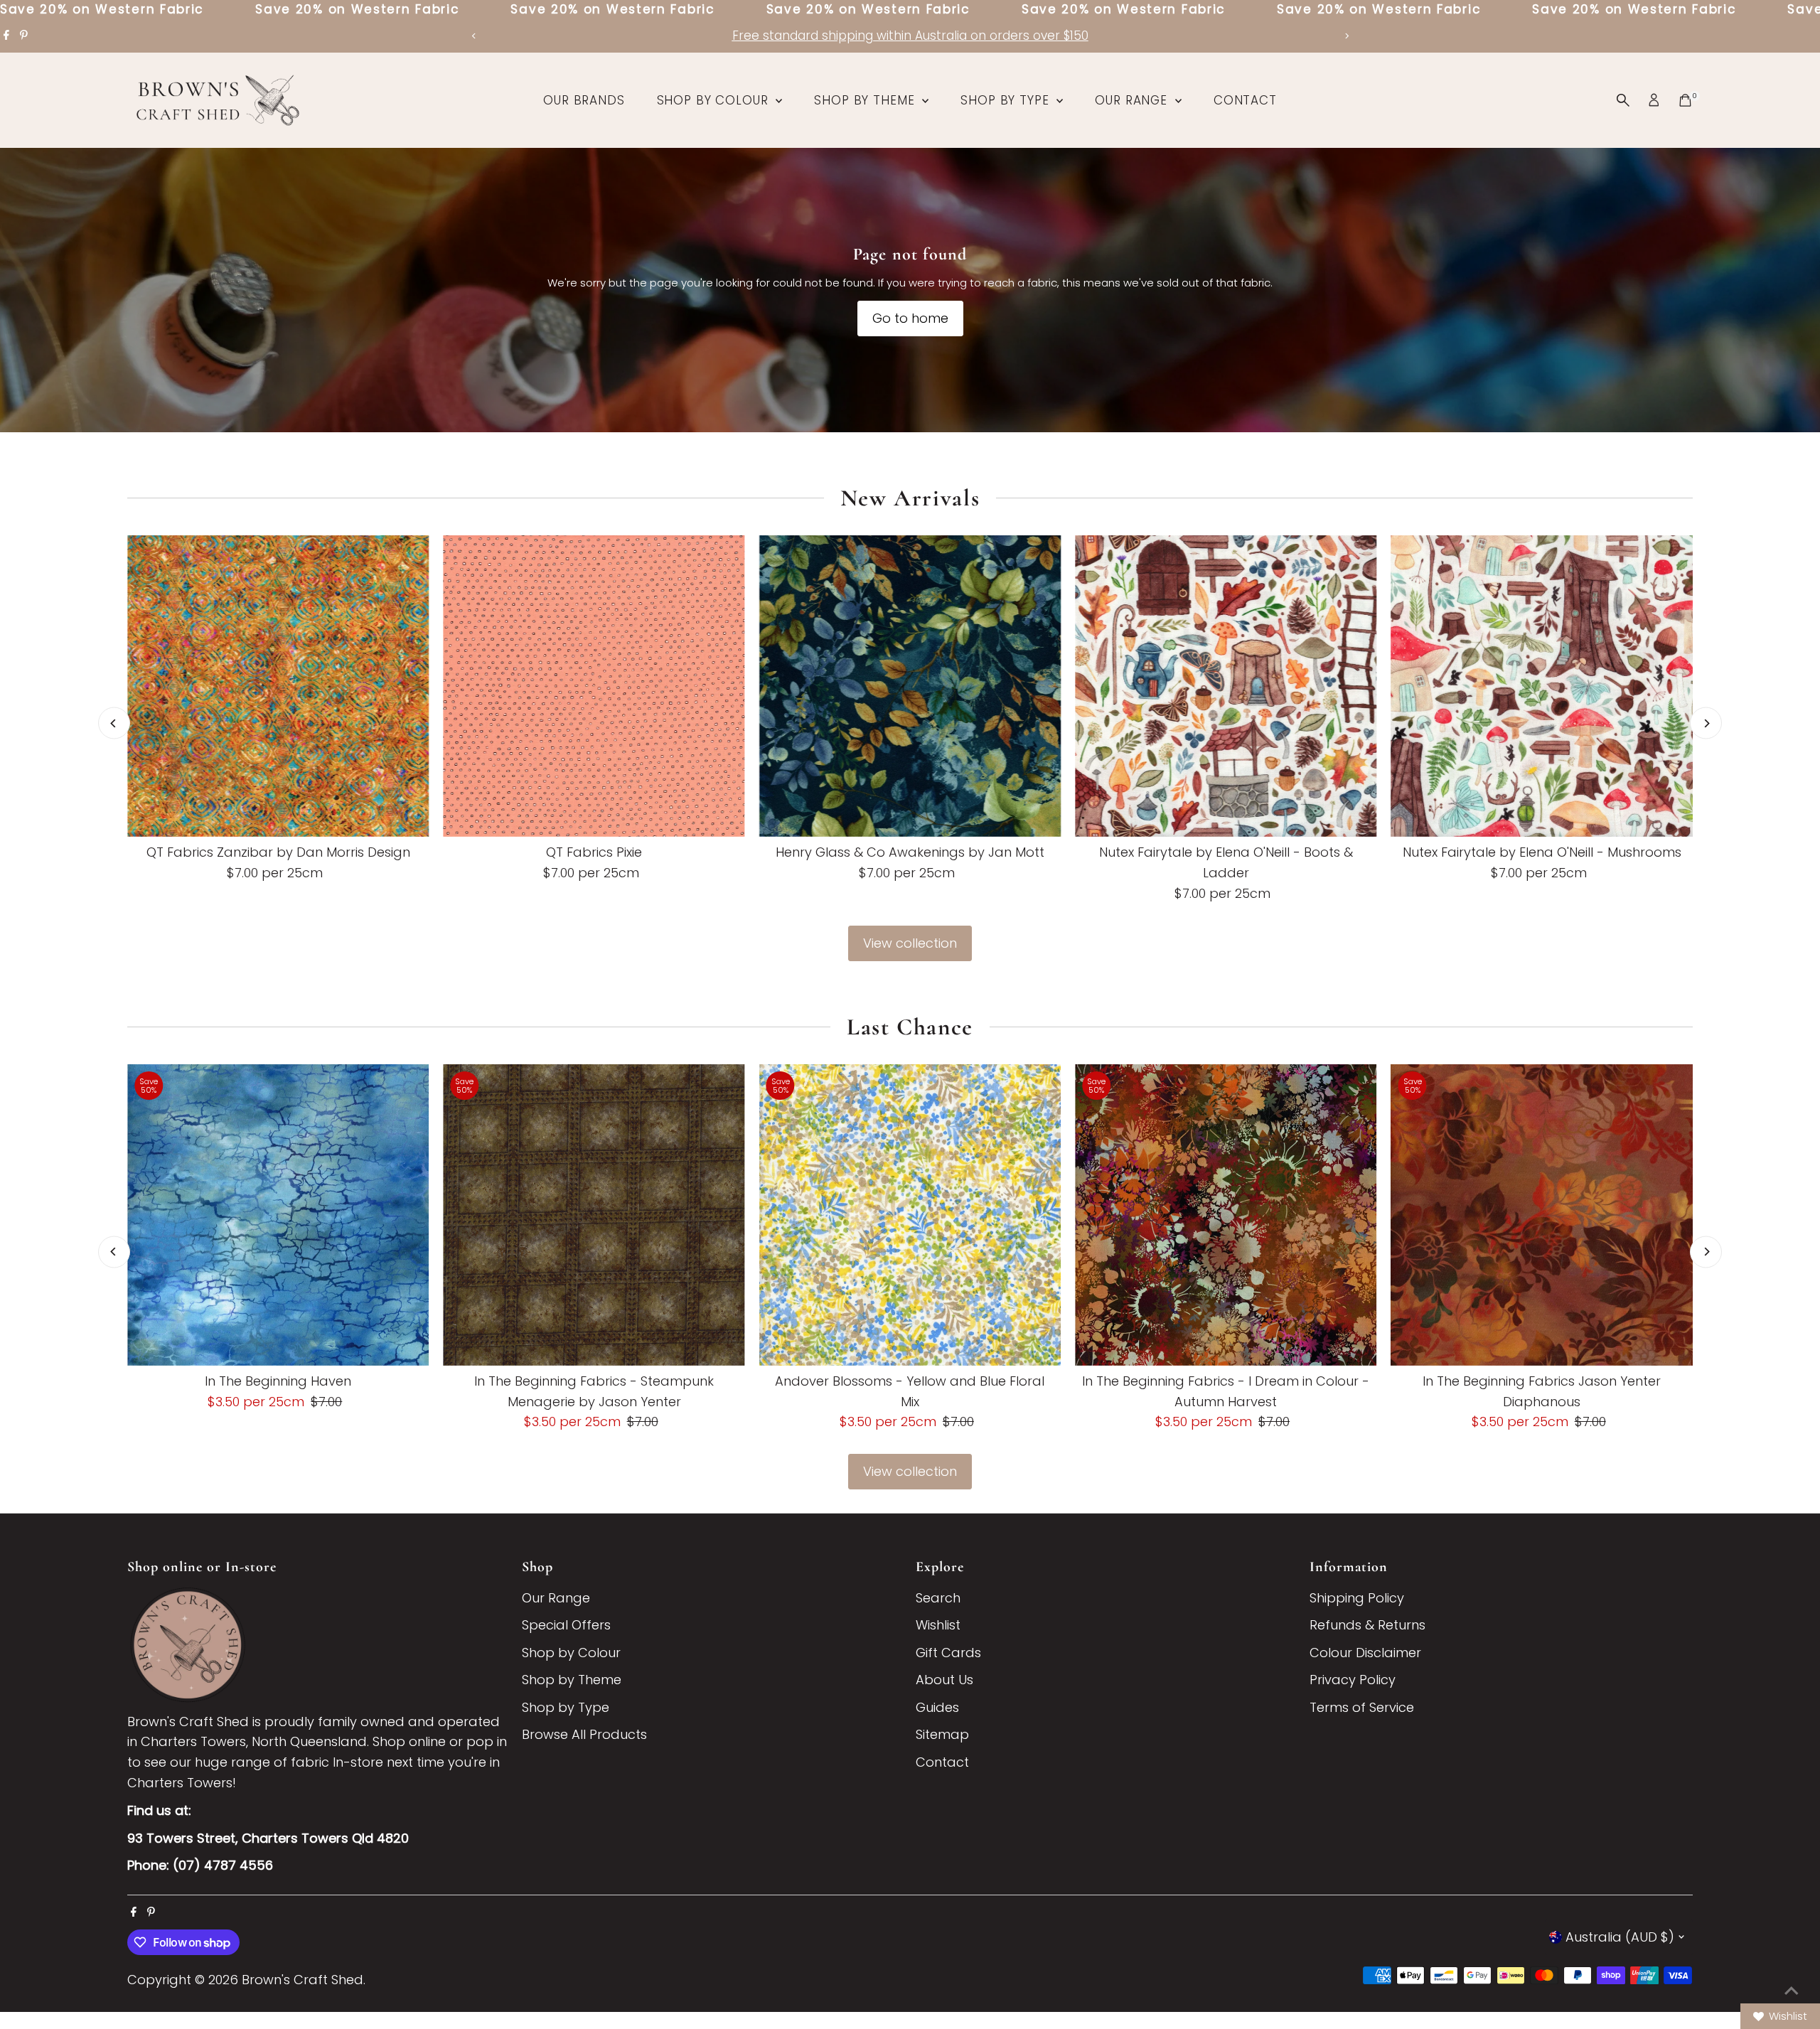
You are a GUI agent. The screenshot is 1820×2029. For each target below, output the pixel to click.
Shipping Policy (1357, 1598)
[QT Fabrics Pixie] (594, 686)
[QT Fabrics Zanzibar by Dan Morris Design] (278, 686)
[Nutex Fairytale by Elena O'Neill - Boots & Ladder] (1226, 686)
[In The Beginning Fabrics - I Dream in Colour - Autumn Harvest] (1226, 1215)
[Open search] (1623, 100)
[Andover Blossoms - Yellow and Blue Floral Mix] (910, 1215)
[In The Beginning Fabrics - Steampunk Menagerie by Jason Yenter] (594, 1215)
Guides (937, 1707)
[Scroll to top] (1792, 1990)
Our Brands (584, 100)
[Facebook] (6, 36)
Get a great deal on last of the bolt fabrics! (910, 36)
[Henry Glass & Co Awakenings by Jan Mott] (910, 686)
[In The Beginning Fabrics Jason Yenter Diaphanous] (1542, 1215)
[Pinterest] (24, 36)
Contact (1245, 100)
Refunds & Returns (1367, 1625)
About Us (944, 1680)
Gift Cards (948, 1653)
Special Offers (566, 1625)
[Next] (1346, 36)
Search (938, 1598)
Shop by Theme (866, 100)
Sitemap (942, 1734)
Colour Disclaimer (1365, 1653)
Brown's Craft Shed (303, 1980)
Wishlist (938, 1625)
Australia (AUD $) (1620, 1937)
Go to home (910, 318)
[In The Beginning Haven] (278, 1215)
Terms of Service (1362, 1707)
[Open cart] (1685, 100)
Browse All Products (584, 1734)
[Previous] (474, 36)
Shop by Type (1007, 100)
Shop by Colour (715, 100)
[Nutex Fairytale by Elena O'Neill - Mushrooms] (1542, 686)
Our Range (1133, 100)
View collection (910, 943)
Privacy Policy (1353, 1680)
